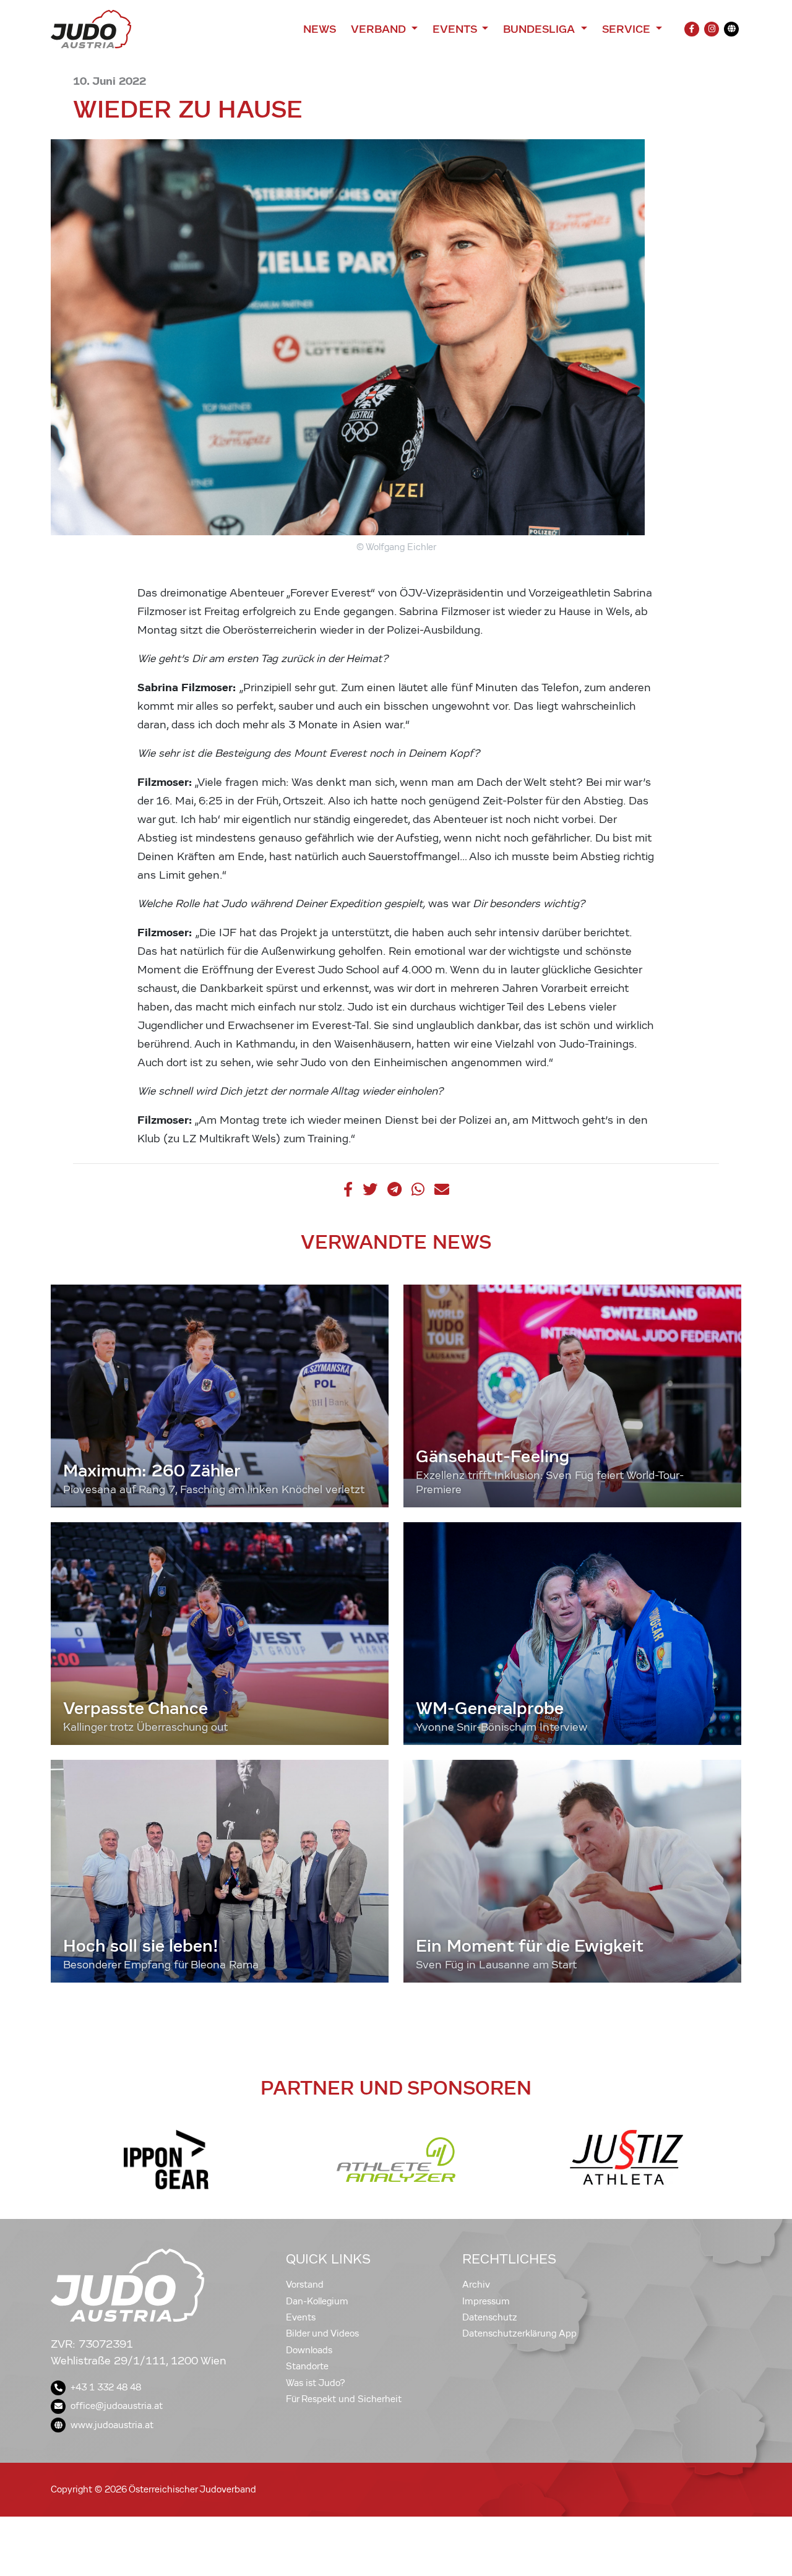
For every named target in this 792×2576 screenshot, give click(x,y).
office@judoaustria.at (117, 2406)
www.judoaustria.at (112, 2425)
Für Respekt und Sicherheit (344, 2399)
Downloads (309, 2350)
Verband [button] (380, 29)
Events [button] (456, 29)
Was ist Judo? (316, 2383)
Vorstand (305, 2285)
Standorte (307, 2366)
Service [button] (628, 29)
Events (301, 2317)
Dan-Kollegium (317, 2301)
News (320, 29)
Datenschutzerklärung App (519, 2333)
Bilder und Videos (322, 2333)
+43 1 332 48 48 (106, 2387)
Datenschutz (490, 2317)
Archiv (476, 2285)
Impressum (486, 2301)
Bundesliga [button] (540, 29)
